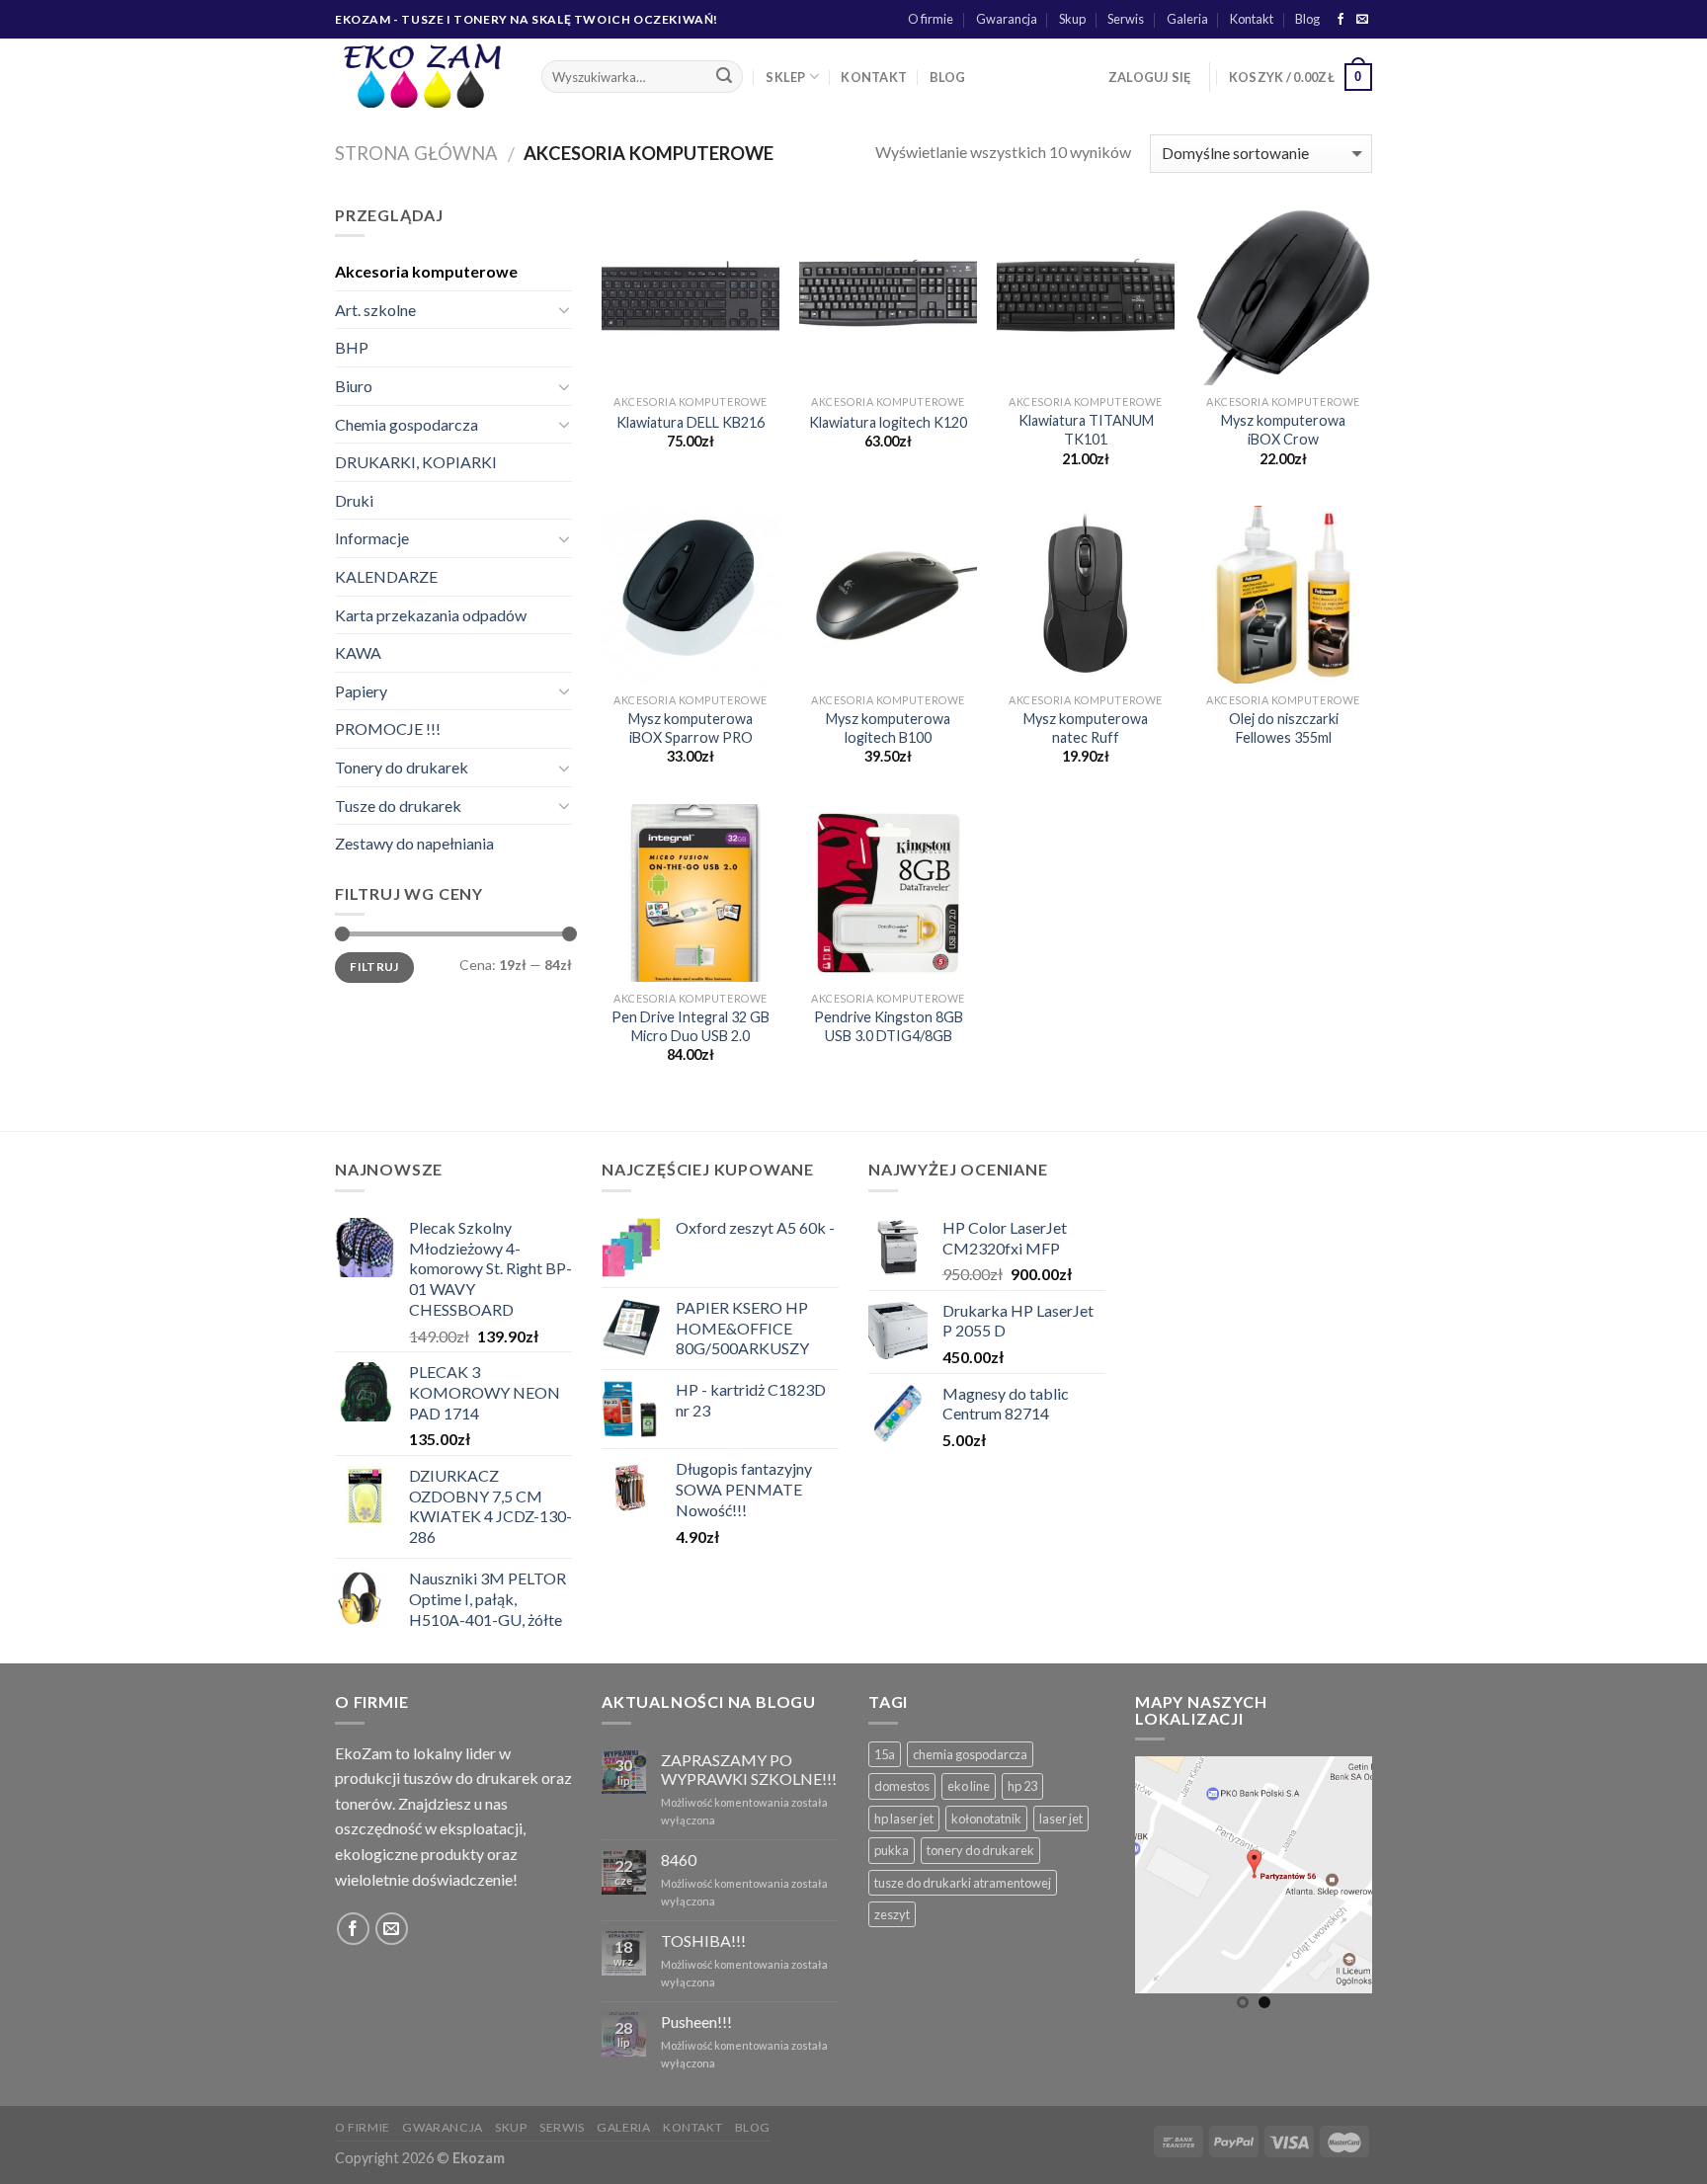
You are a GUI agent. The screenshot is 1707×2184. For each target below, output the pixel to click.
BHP (352, 347)
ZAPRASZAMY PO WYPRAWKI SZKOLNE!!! (749, 1769)
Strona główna (416, 153)
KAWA (358, 652)
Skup (1072, 19)
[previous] (1165, 1892)
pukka (892, 1850)
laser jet (1061, 1819)
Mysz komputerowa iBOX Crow (1283, 430)
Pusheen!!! (696, 2022)
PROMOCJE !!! (388, 728)
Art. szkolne (375, 310)
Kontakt (1252, 19)
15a (885, 1754)
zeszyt (892, 1914)
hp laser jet (904, 1819)
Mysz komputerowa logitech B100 (888, 728)
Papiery (361, 691)
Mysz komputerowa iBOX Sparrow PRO (691, 728)
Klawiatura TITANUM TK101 (1086, 430)
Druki (354, 500)
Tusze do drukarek (398, 806)
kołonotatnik (986, 1819)
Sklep (785, 77)
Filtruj (374, 967)
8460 (679, 1860)
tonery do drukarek (980, 1850)
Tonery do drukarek (402, 767)
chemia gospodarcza (970, 1754)
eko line (969, 1786)
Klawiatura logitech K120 (888, 422)
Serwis (1126, 19)
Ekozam (479, 2158)
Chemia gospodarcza (406, 424)
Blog (1307, 19)
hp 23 (1022, 1786)
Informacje (372, 538)
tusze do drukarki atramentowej (963, 1883)
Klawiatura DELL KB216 (691, 422)
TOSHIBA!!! (703, 1941)
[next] (1342, 1892)
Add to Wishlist (748, 265)
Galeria (1187, 19)
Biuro (354, 386)
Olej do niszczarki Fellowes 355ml (1284, 728)
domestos (902, 1786)
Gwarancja (1007, 19)
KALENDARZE (386, 576)
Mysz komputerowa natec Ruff (1086, 728)
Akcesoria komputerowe (426, 271)
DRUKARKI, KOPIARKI (416, 462)
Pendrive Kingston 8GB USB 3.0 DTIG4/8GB (889, 1026)
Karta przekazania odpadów (431, 615)
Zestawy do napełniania (414, 843)
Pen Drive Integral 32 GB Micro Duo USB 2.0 (691, 1026)
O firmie (931, 19)
